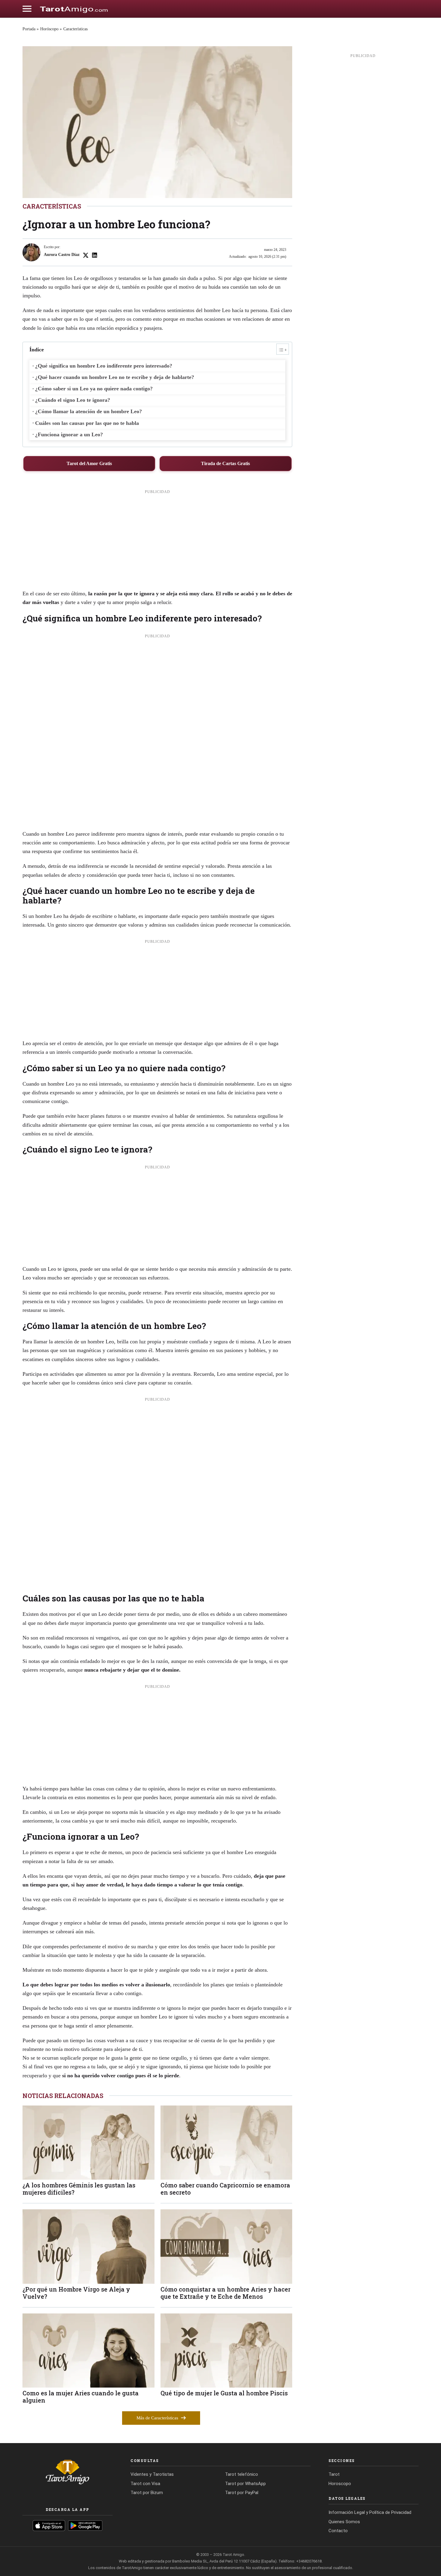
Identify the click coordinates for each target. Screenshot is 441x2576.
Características (75, 29)
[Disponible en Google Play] (85, 2526)
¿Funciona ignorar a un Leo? (69, 434)
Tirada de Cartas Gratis (225, 463)
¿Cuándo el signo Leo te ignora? (73, 400)
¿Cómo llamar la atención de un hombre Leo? (88, 411)
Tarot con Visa (145, 2484)
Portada (29, 29)
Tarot (334, 2474)
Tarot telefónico (241, 2474)
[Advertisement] (157, 542)
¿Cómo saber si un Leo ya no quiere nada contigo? (94, 389)
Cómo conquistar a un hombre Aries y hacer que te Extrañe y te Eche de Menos (225, 2293)
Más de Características (158, 2418)
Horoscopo (340, 2484)
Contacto (338, 2531)
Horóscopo (49, 29)
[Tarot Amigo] (74, 9)
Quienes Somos (344, 2522)
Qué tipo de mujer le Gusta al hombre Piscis (224, 2393)
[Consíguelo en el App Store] (49, 2526)
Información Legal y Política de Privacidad (370, 2512)
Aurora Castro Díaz (62, 255)
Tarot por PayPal (242, 2493)
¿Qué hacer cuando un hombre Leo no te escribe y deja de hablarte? (115, 377)
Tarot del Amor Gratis (89, 463)
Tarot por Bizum (147, 2493)
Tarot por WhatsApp (245, 2484)
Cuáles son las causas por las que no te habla (87, 423)
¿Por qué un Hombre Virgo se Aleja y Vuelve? (76, 2293)
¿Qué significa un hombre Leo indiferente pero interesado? (104, 366)
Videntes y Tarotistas (152, 2474)
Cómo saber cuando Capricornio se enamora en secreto (225, 2189)
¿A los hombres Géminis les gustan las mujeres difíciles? (79, 2189)
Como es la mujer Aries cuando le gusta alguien (81, 2397)
